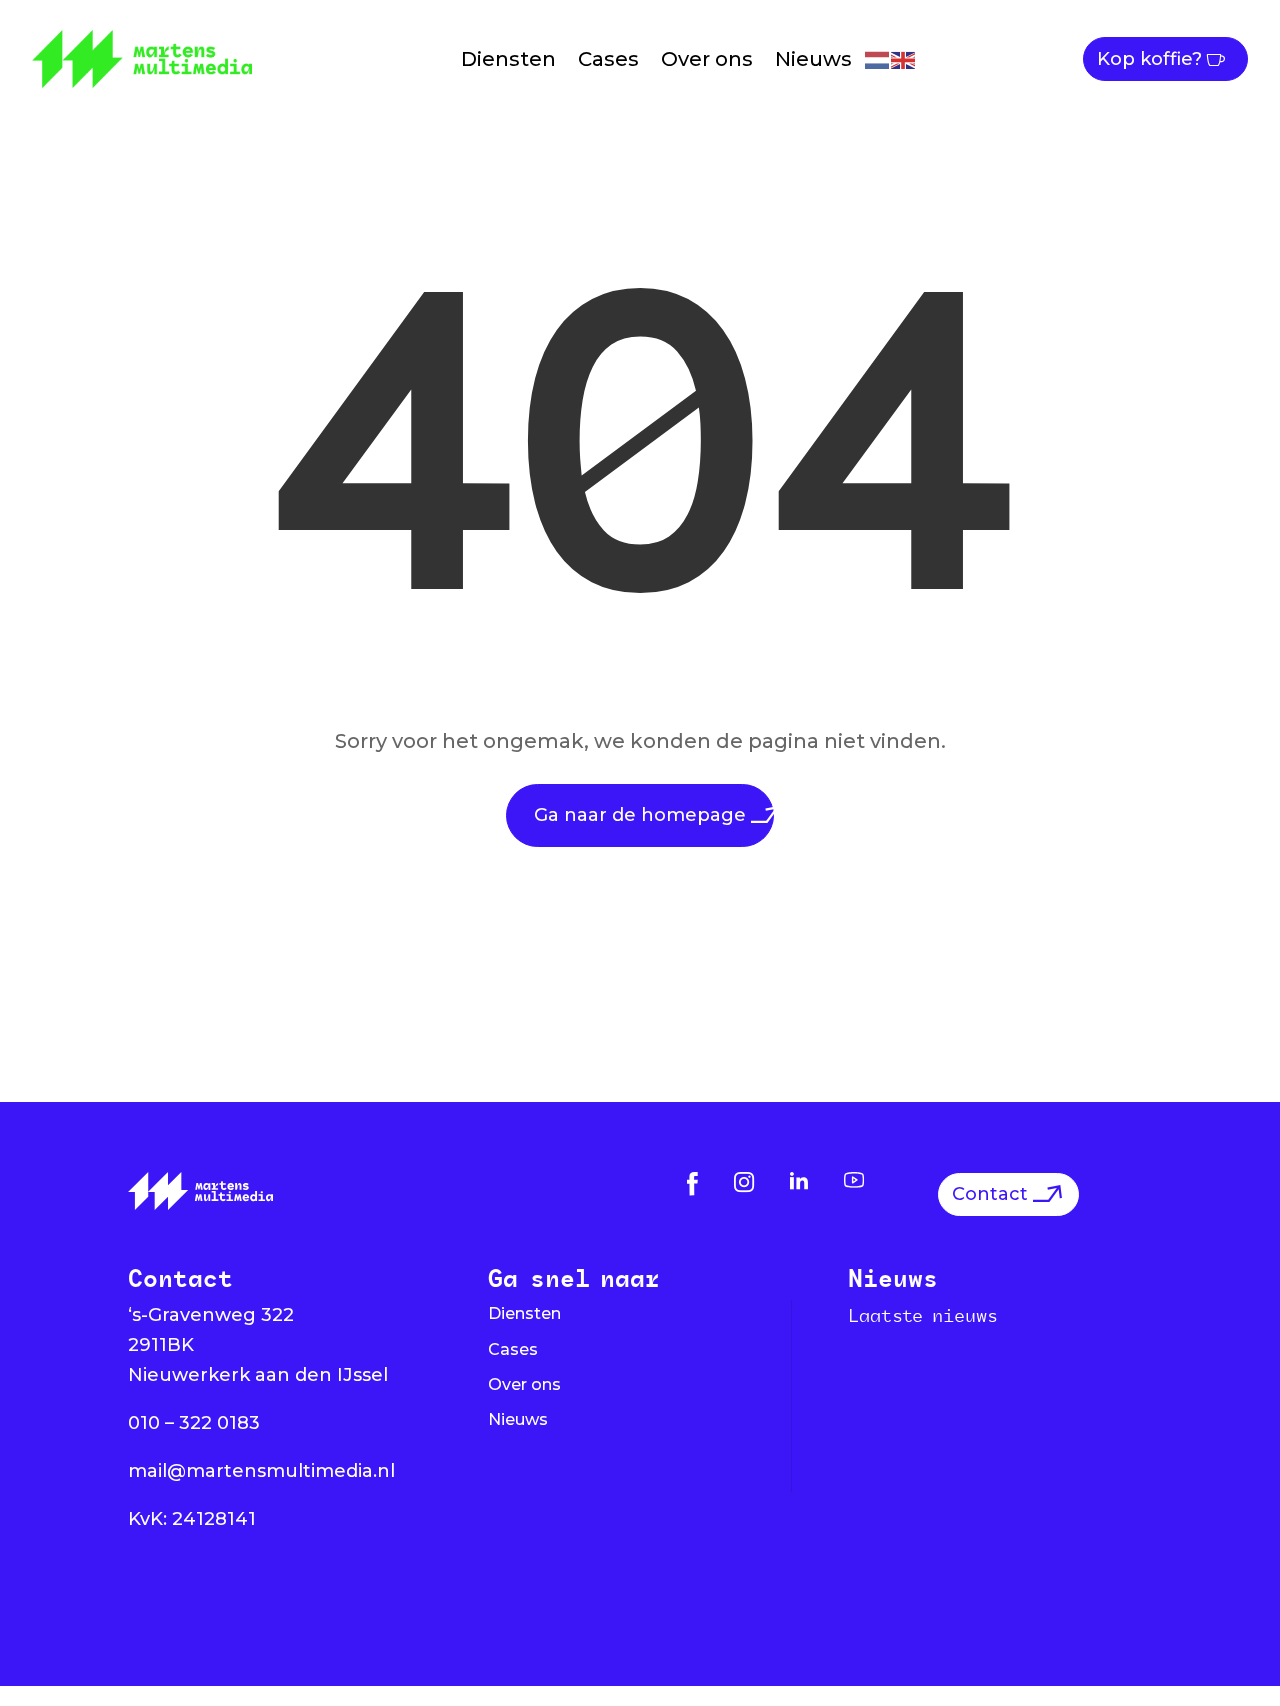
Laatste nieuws (923, 1315)
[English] (904, 58)
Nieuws (813, 59)
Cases (608, 59)
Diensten (508, 59)
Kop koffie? (1149, 59)
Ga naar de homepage (640, 815)
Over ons (707, 59)
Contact (990, 1194)
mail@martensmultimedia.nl (261, 1471)
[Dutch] (878, 58)
